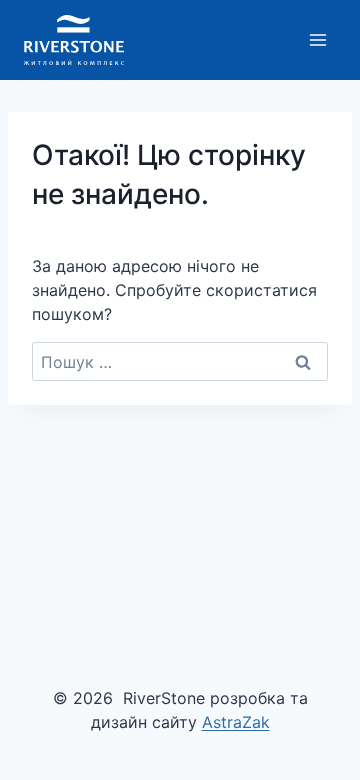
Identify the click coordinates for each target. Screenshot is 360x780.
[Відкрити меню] (317, 39)
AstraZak (236, 722)
